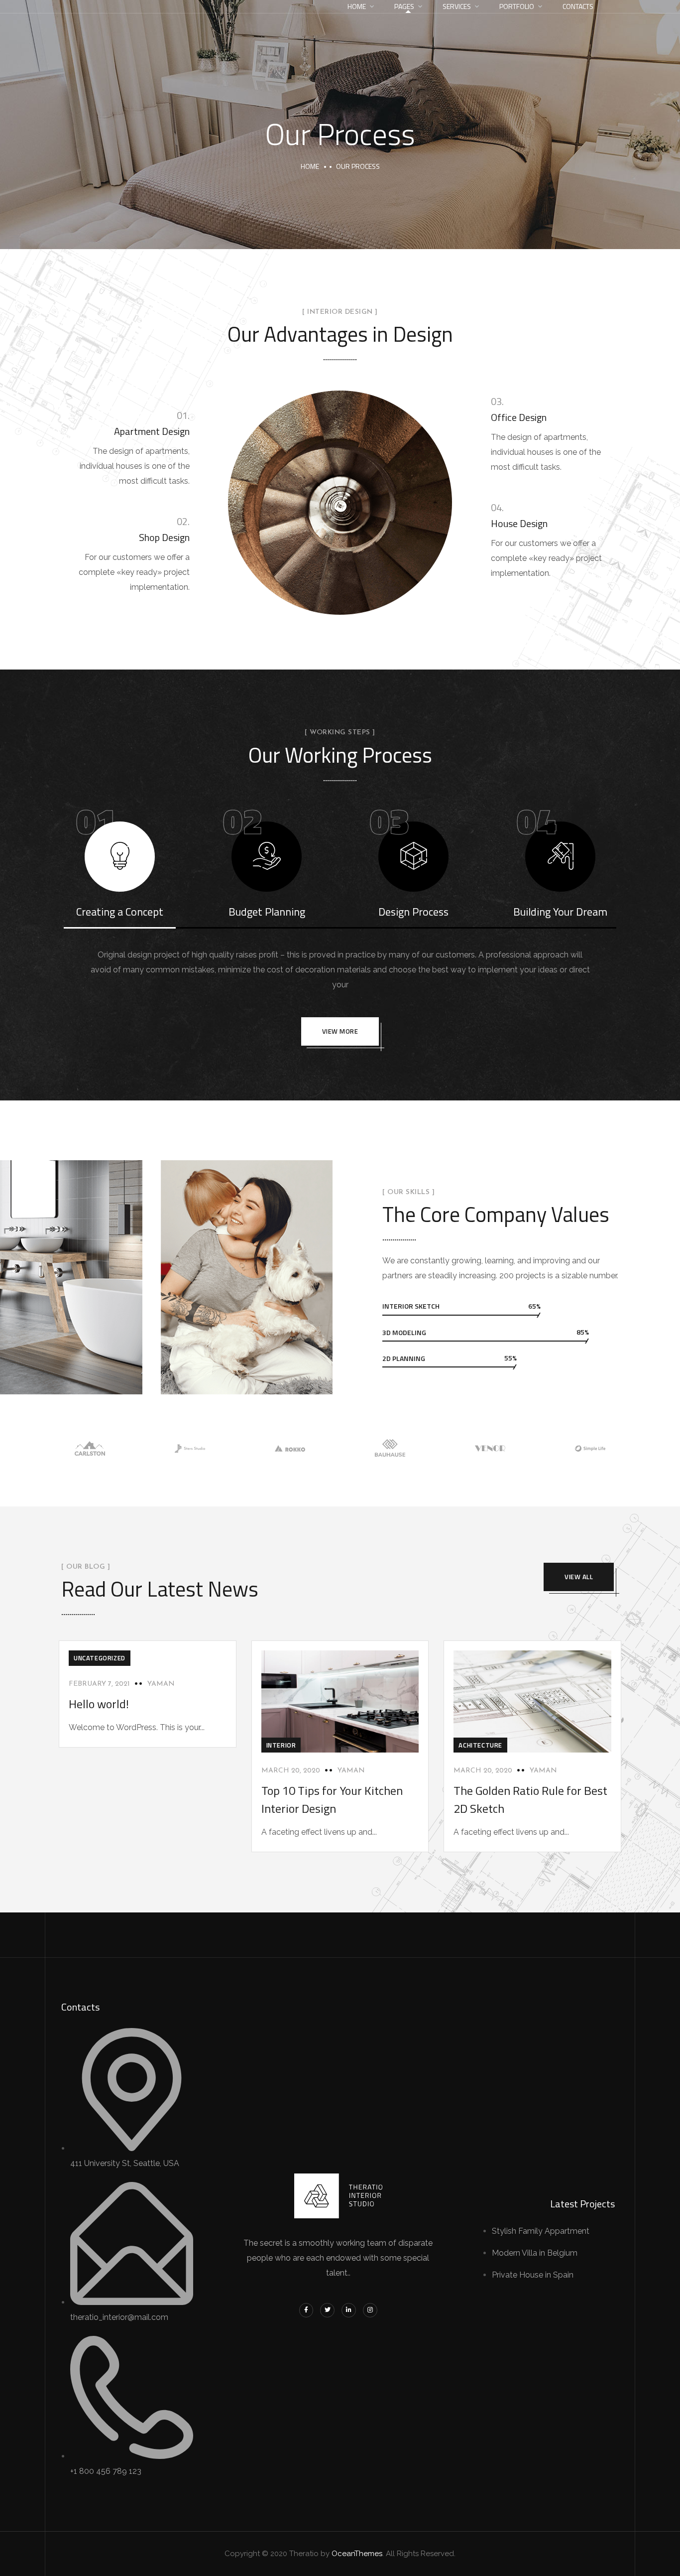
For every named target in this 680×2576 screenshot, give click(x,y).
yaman (161, 1684)
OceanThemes (357, 2554)
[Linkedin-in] (349, 2310)
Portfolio (517, 6)
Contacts (578, 6)
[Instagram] (370, 2310)
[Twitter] (327, 2310)
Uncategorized (100, 1658)
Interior (281, 1745)
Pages (404, 6)
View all (579, 1577)
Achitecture (480, 1745)
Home (357, 6)
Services (457, 6)
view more (340, 1031)
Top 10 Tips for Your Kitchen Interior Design (332, 1799)
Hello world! (99, 1704)
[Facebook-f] (306, 2310)
